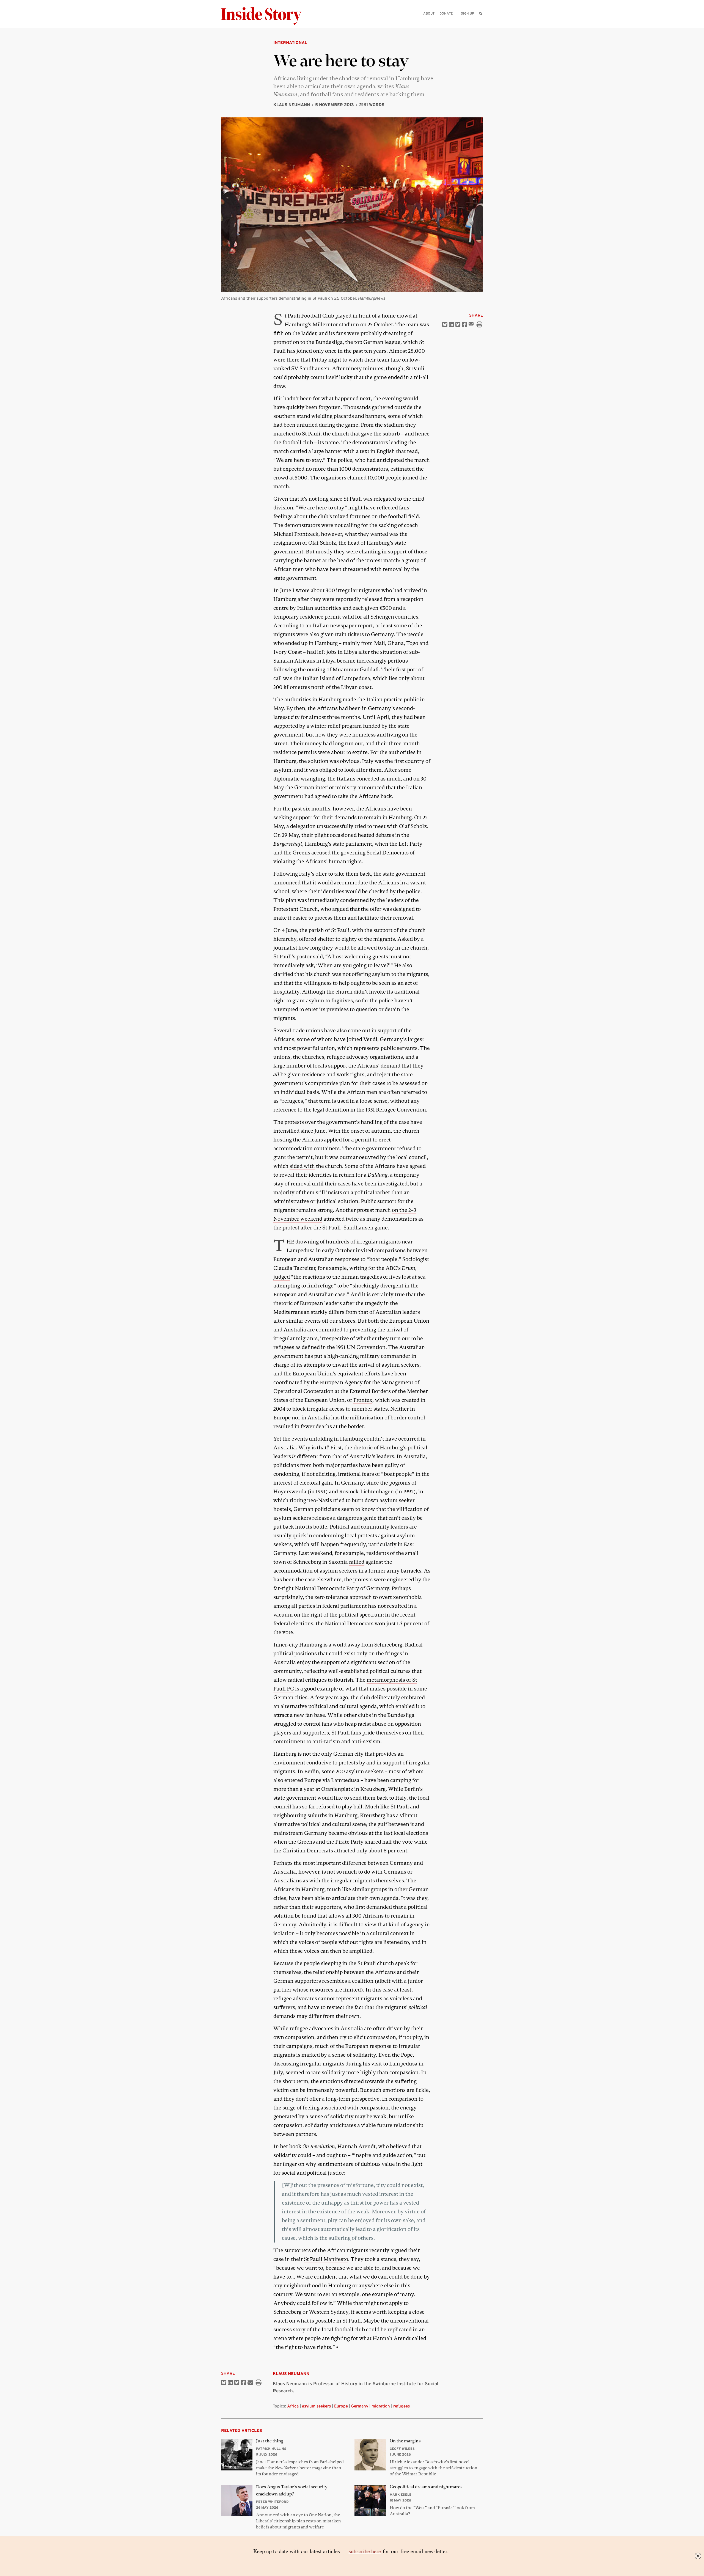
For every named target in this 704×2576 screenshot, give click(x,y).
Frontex (363, 1400)
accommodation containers (306, 1148)
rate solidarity (328, 2072)
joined (355, 1039)
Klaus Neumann (292, 105)
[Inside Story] (265, 16)
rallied (357, 1562)
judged (282, 1277)
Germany (360, 2406)
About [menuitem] (429, 13)
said (318, 957)
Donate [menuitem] (446, 13)
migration (381, 2406)
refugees (402, 2406)
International (290, 42)
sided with (302, 1166)
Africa (293, 2406)
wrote (303, 590)
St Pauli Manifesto (326, 2259)
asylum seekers (316, 2406)
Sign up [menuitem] (468, 13)
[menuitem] (481, 13)
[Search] (481, 22)
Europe (341, 2406)
